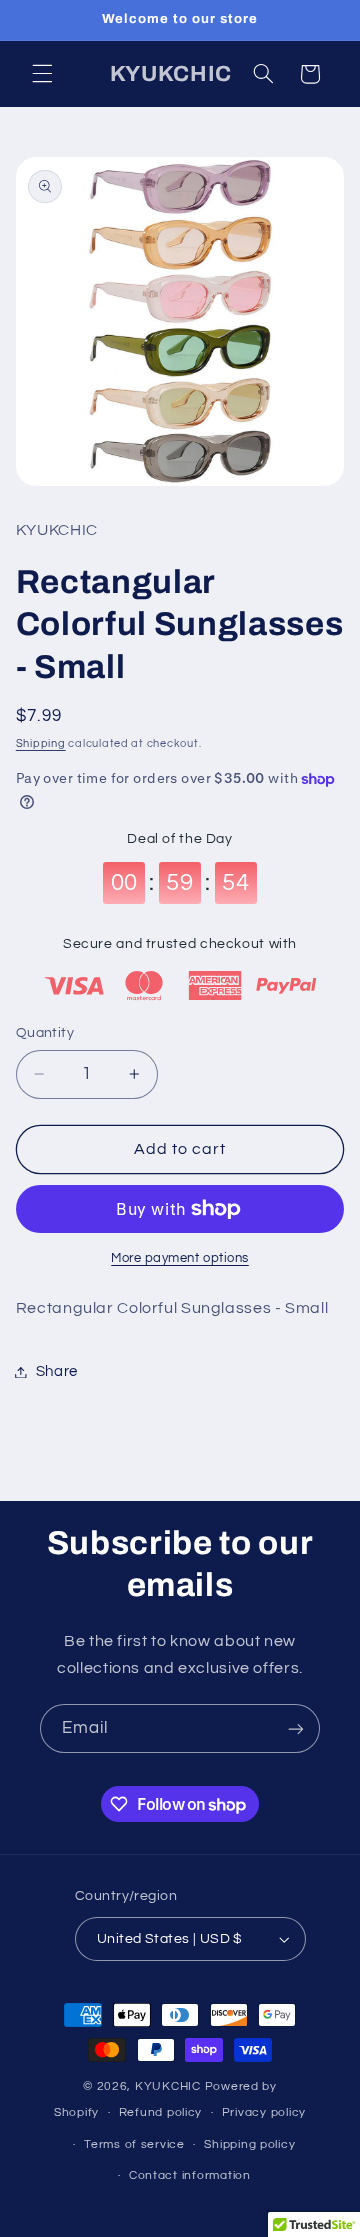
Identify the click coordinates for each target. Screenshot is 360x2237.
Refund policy (161, 2112)
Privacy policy (264, 2112)
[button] (42, 74)
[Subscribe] (296, 1728)
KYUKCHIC (170, 2086)
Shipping (41, 743)
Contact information (190, 2175)
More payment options (180, 1258)
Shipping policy (249, 2144)
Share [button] (57, 1371)
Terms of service (134, 2144)
